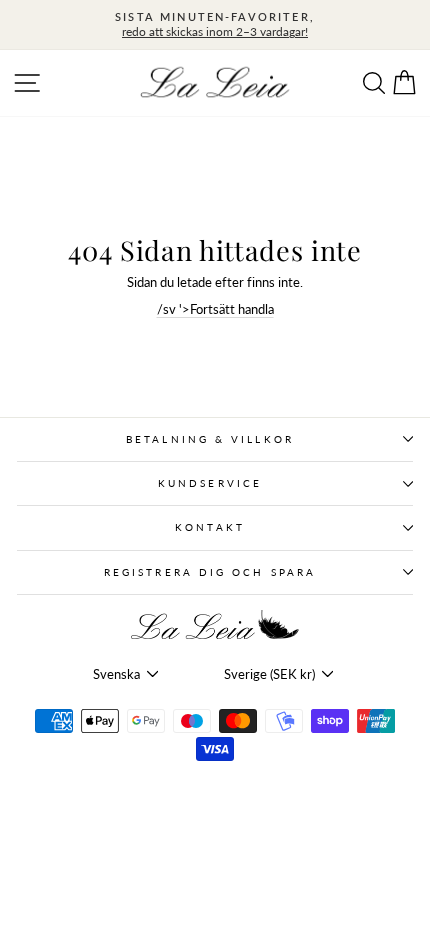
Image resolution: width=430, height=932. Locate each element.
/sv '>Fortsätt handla (215, 309)
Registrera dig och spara (210, 572)
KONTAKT (210, 527)
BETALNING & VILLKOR (210, 439)
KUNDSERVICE (210, 483)
